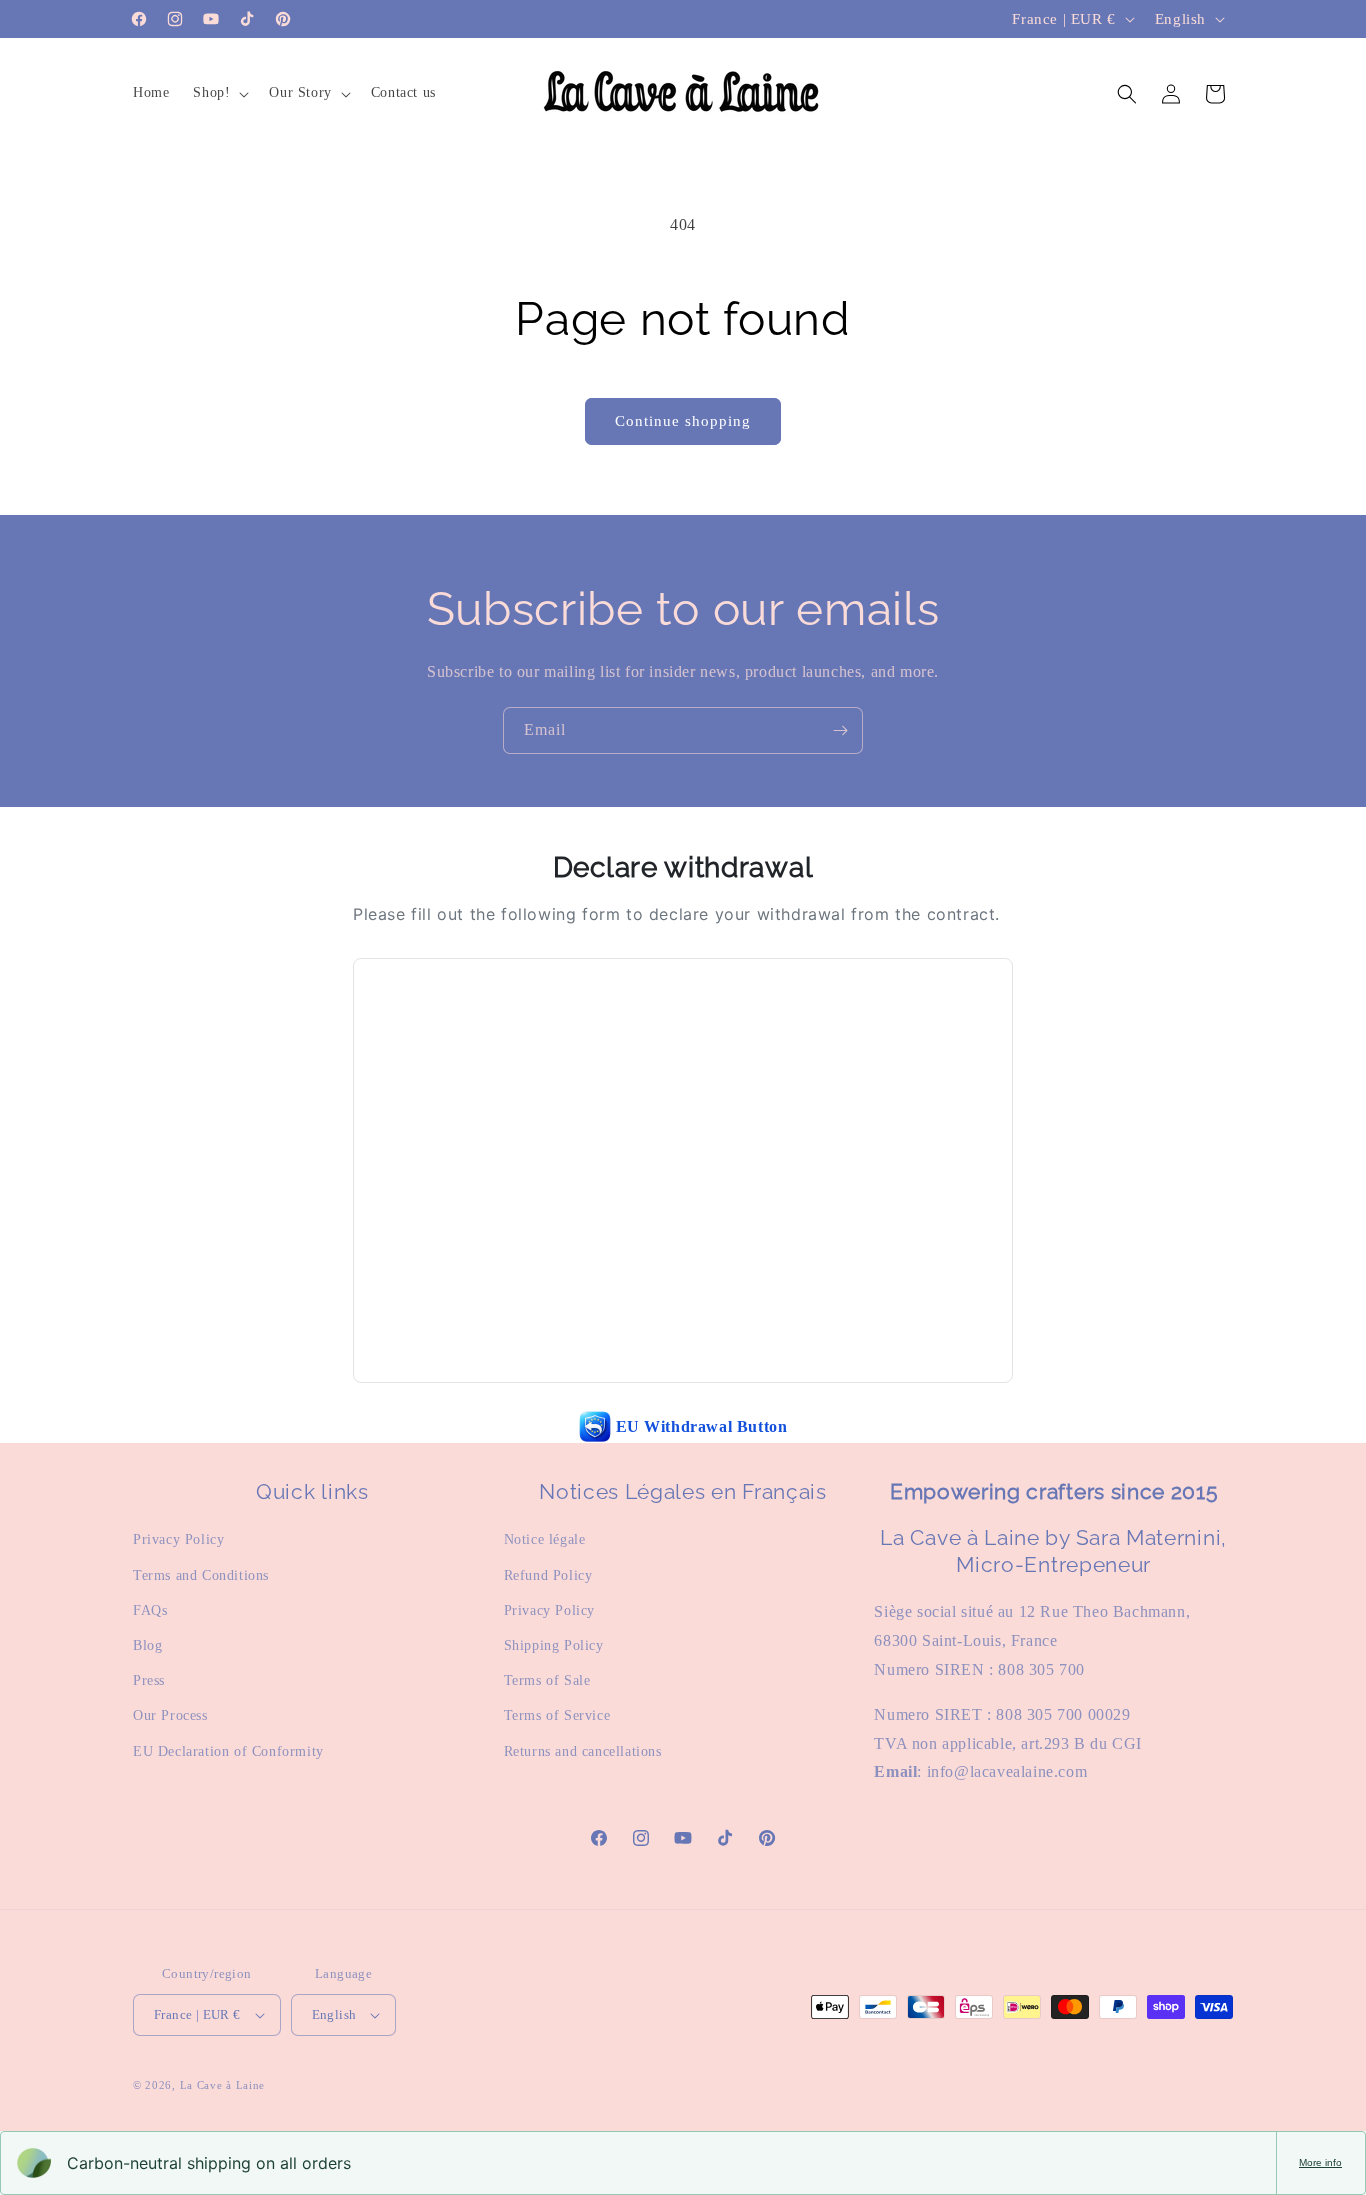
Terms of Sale (547, 1680)
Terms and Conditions (201, 1575)
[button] (219, 93)
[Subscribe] (840, 730)
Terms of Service (557, 1715)
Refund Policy (548, 1575)
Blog (147, 1645)
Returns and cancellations (583, 1751)
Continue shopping (683, 421)
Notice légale (545, 1539)
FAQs (150, 1610)
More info (1320, 2162)
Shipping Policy (554, 1645)
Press (149, 1680)
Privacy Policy (178, 1539)
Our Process (170, 1715)
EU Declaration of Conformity (228, 1751)
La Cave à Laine (223, 2085)
